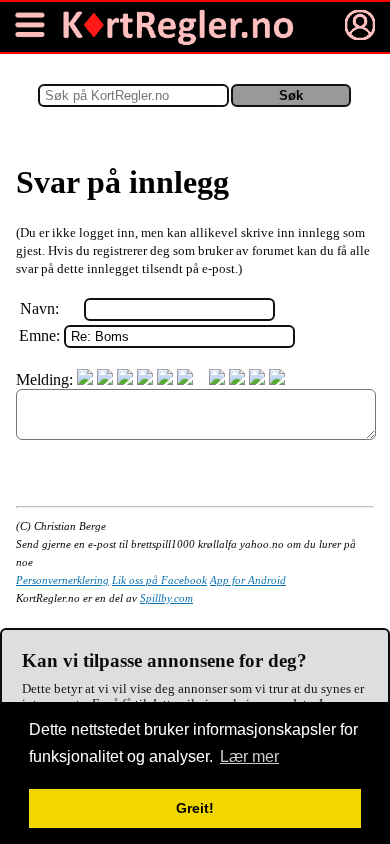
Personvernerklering (62, 580)
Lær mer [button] (249, 756)
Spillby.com (166, 598)
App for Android (248, 580)
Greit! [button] (195, 808)
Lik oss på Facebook (159, 580)
